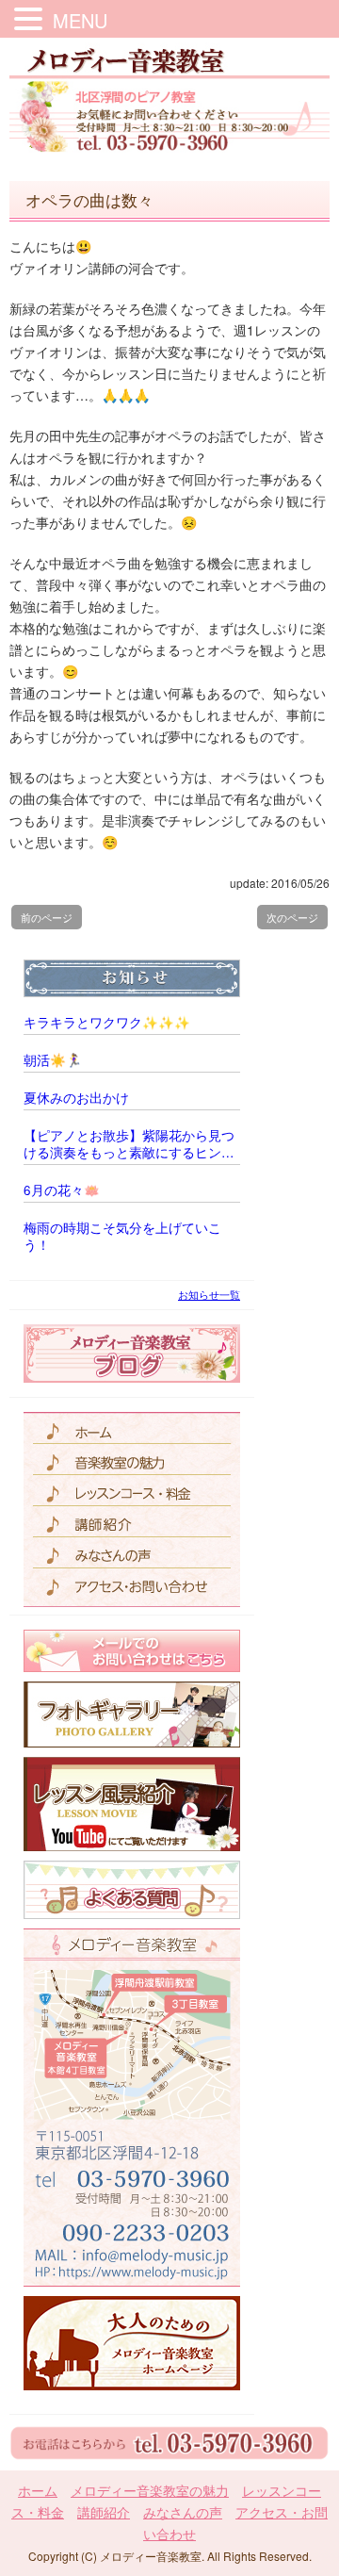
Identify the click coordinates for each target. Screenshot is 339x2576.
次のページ (292, 917)
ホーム (38, 2490)
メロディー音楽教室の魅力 (150, 2490)
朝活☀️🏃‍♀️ (53, 1060)
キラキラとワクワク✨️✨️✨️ (107, 1023)
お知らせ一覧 (209, 1294)
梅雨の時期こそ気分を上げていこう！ (122, 1237)
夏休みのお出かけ (76, 1098)
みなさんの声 (183, 2512)
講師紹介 (104, 2512)
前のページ (47, 917)
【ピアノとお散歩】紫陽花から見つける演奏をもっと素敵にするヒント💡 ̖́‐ (129, 1144)
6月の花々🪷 (62, 1190)
